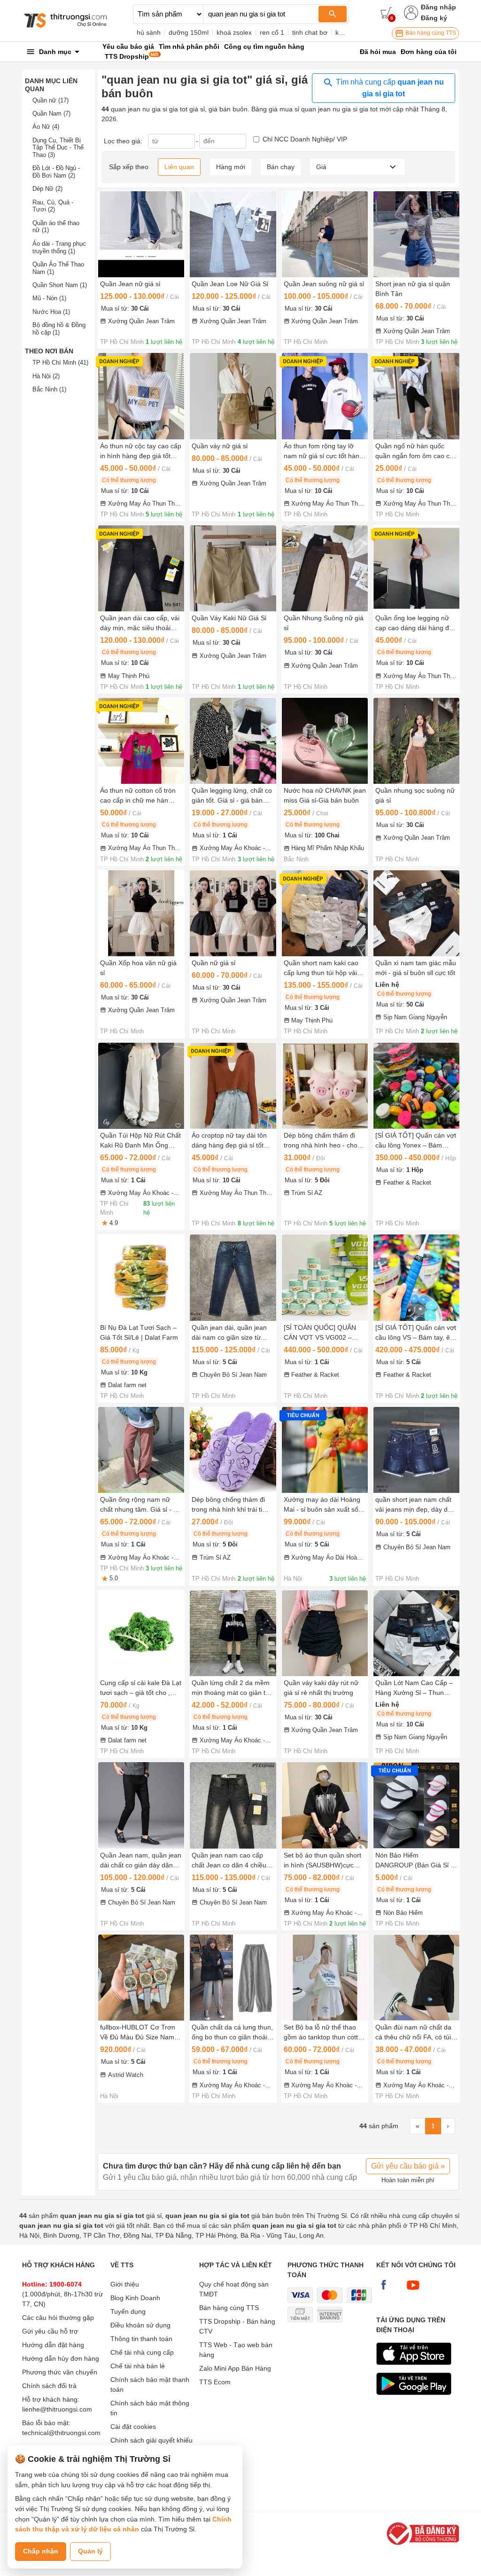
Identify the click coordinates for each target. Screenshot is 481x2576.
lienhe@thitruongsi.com (57, 2409)
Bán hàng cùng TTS (430, 33)
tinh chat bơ (310, 32)
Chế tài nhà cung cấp (142, 2352)
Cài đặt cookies (133, 2427)
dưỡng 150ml (189, 32)
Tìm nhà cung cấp (389, 88)
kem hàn (348, 32)
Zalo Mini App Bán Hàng (235, 2368)
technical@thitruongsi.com (61, 2433)
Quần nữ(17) (50, 100)
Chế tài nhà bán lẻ (138, 2366)
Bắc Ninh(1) (49, 389)
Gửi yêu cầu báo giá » (408, 2166)
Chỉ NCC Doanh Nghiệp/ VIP (305, 139)
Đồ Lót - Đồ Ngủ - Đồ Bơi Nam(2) (56, 172)
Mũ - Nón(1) (49, 298)
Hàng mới (231, 167)
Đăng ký (434, 18)
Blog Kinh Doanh (135, 2298)
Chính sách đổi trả (49, 2386)
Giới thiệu (125, 2284)
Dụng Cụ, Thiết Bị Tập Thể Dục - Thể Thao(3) (58, 148)
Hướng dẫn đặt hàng (53, 2345)
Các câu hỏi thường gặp (58, 2318)
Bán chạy (281, 167)
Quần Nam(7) (51, 113)
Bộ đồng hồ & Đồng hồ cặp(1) (59, 329)
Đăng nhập (438, 7)
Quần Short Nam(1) (60, 285)
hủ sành (149, 32)
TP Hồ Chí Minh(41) (60, 363)
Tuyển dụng (128, 2311)
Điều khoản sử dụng (140, 2325)
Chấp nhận (41, 2551)
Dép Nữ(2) (47, 189)
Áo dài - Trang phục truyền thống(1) (59, 247)
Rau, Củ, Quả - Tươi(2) (53, 206)
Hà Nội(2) (46, 376)
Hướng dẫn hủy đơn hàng (61, 2358)
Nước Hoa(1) (51, 312)
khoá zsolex (234, 32)
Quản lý (90, 2551)
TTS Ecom (215, 2382)
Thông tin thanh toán (141, 2339)
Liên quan (179, 167)
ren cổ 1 (272, 32)
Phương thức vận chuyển (60, 2372)
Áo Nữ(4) (46, 127)
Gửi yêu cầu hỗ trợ (50, 2331)
